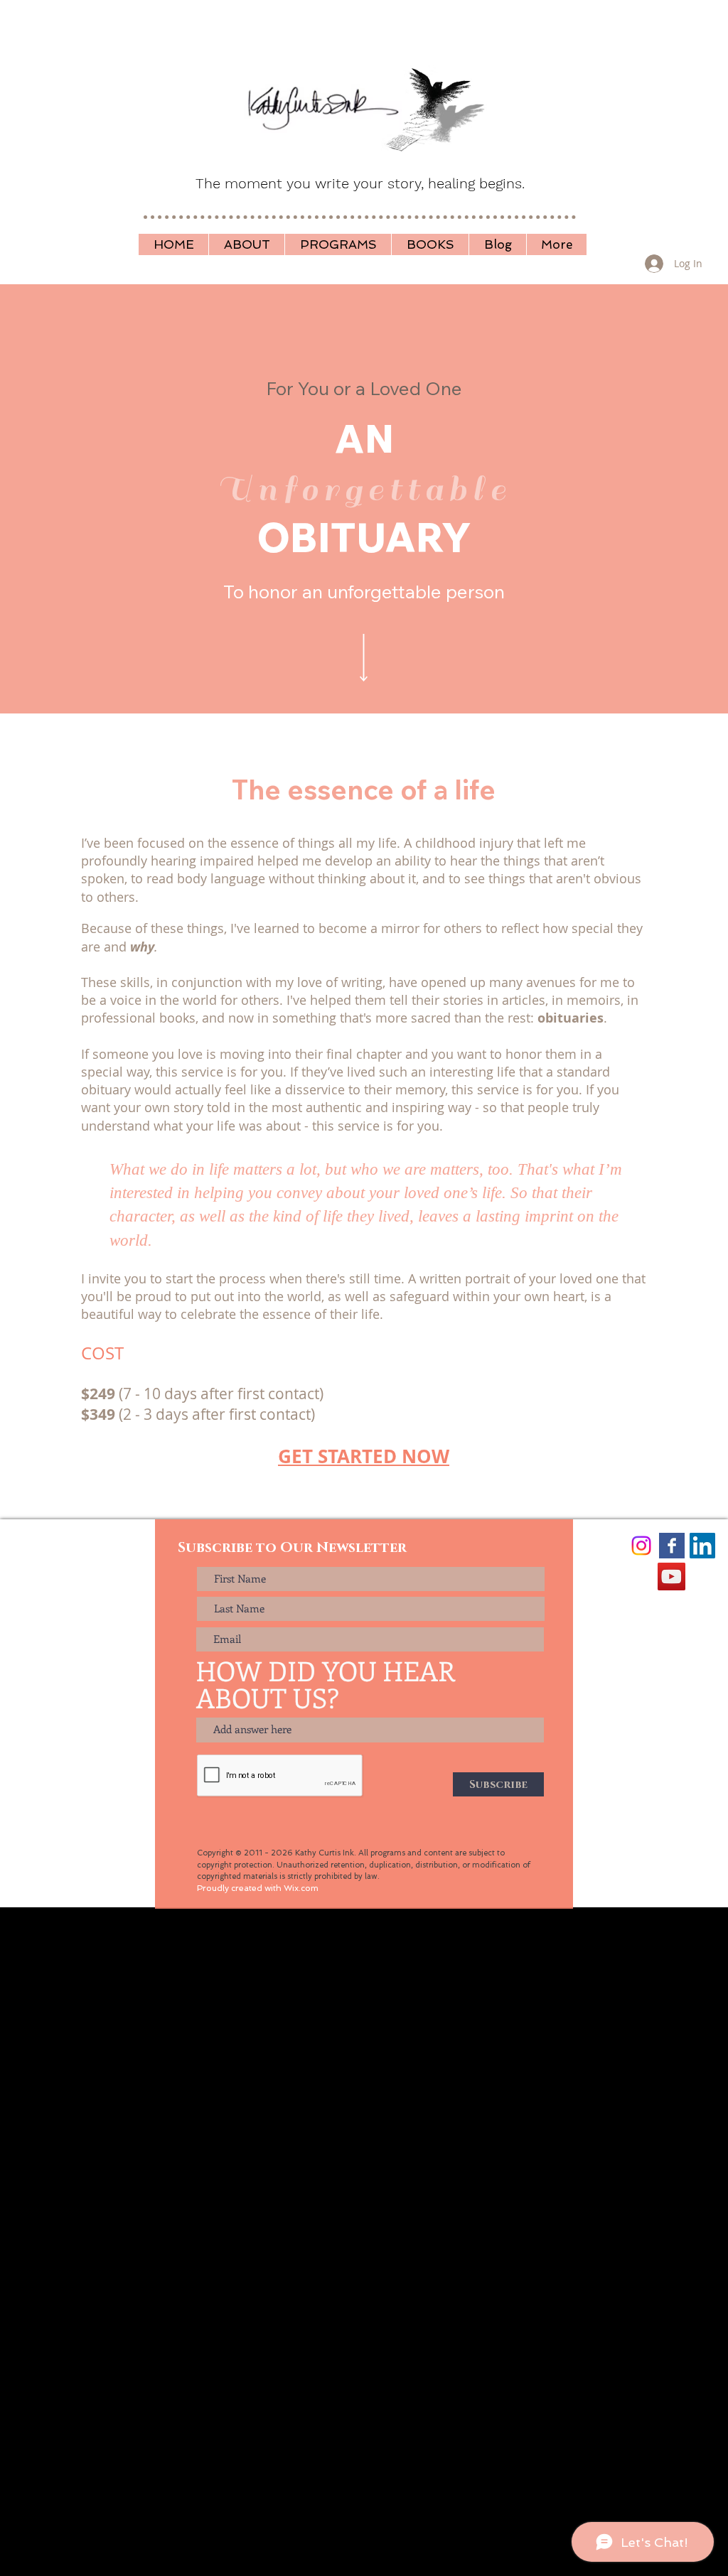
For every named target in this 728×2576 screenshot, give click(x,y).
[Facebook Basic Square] (672, 1546)
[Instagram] (641, 1546)
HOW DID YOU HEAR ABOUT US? (326, 1684)
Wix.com (301, 1888)
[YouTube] (671, 1577)
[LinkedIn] (702, 1546)
